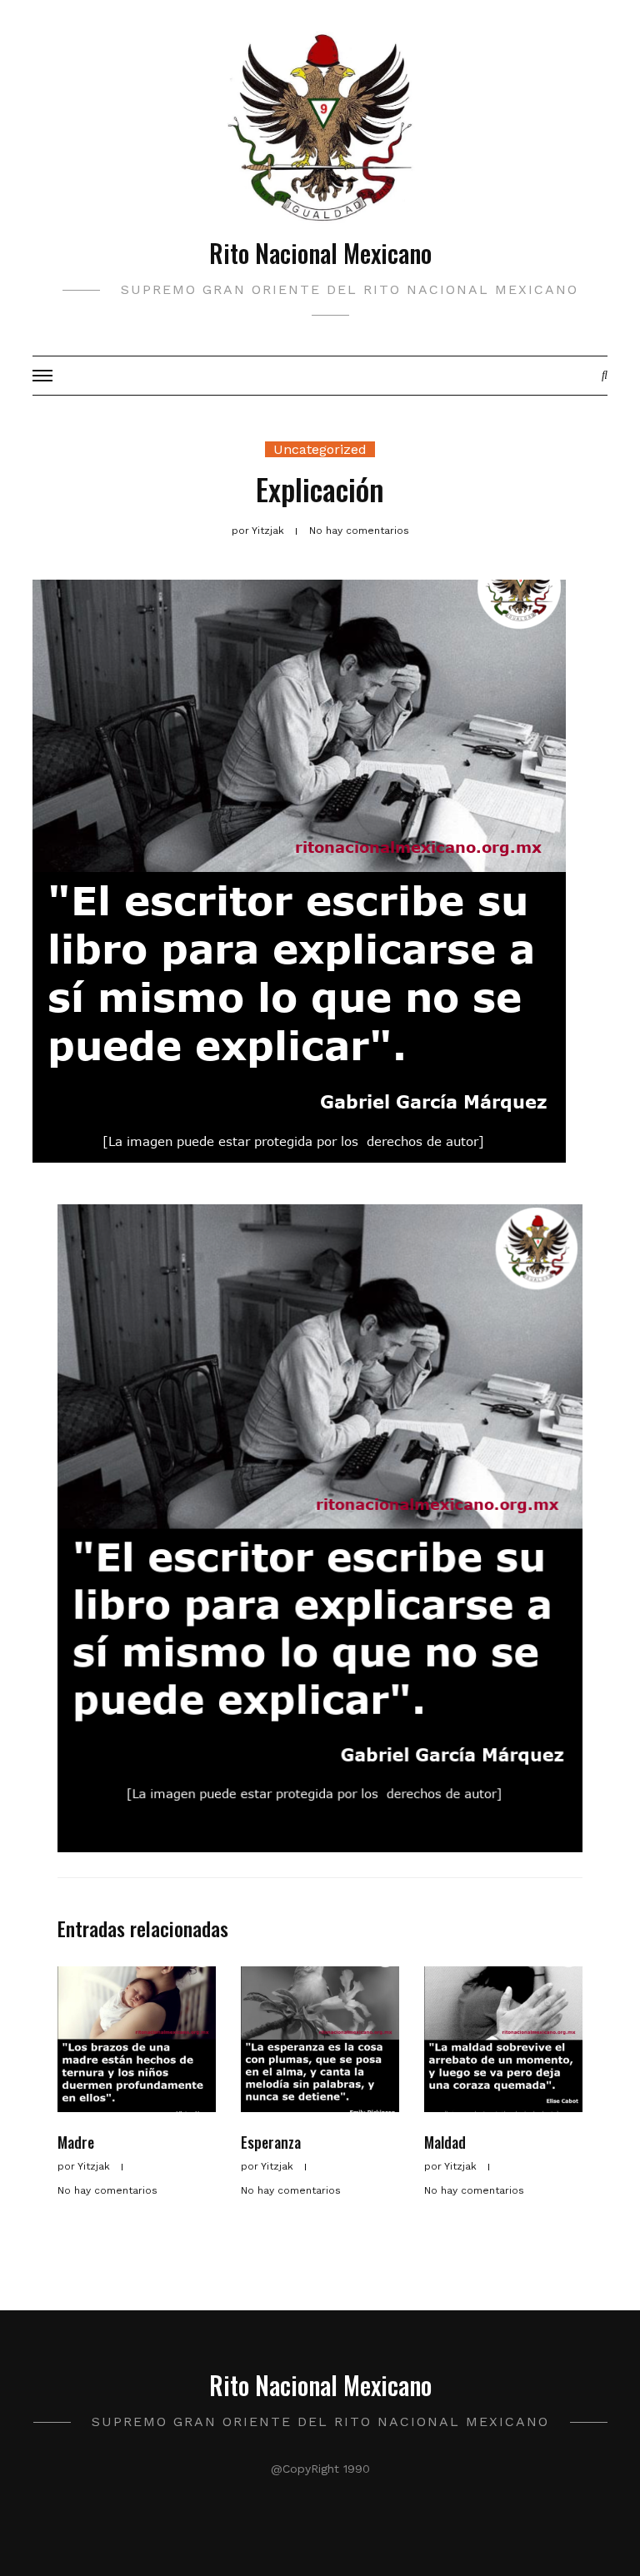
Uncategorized (320, 449)
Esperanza (271, 2142)
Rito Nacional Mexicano (320, 253)
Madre (76, 2142)
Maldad (445, 2142)
